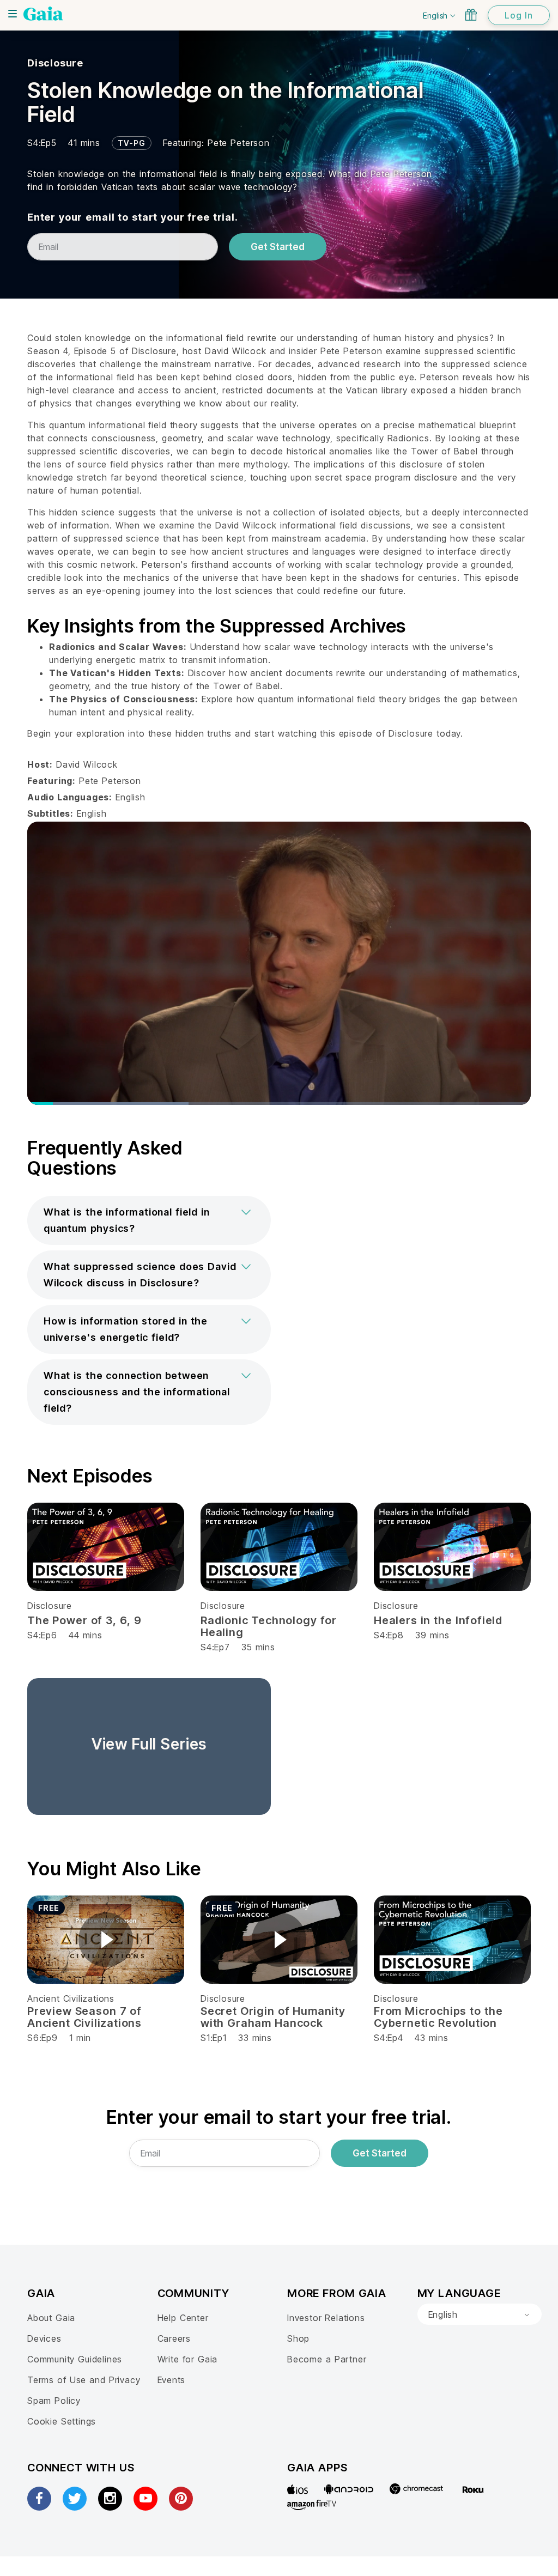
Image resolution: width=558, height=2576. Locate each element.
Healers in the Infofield (438, 1620)
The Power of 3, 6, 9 (84, 1620)
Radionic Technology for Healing (269, 1626)
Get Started (278, 247)
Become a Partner (327, 2359)
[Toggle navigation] (13, 14)
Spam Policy (54, 2401)
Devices (44, 2338)
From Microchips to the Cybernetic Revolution (438, 2017)
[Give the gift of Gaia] (471, 15)
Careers (174, 2338)
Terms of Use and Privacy (84, 2380)
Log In (519, 15)
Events (172, 2380)
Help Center (183, 2318)
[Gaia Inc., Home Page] (43, 14)
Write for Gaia (188, 2359)
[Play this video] (106, 1940)
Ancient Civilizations (71, 1998)
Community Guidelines (75, 2359)
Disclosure (55, 63)
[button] (149, 1220)
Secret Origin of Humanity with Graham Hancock (273, 2017)
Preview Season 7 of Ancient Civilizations (84, 2017)
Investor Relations (326, 2318)
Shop (298, 2338)
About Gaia (51, 2318)
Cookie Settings (62, 2421)
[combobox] (480, 2314)
